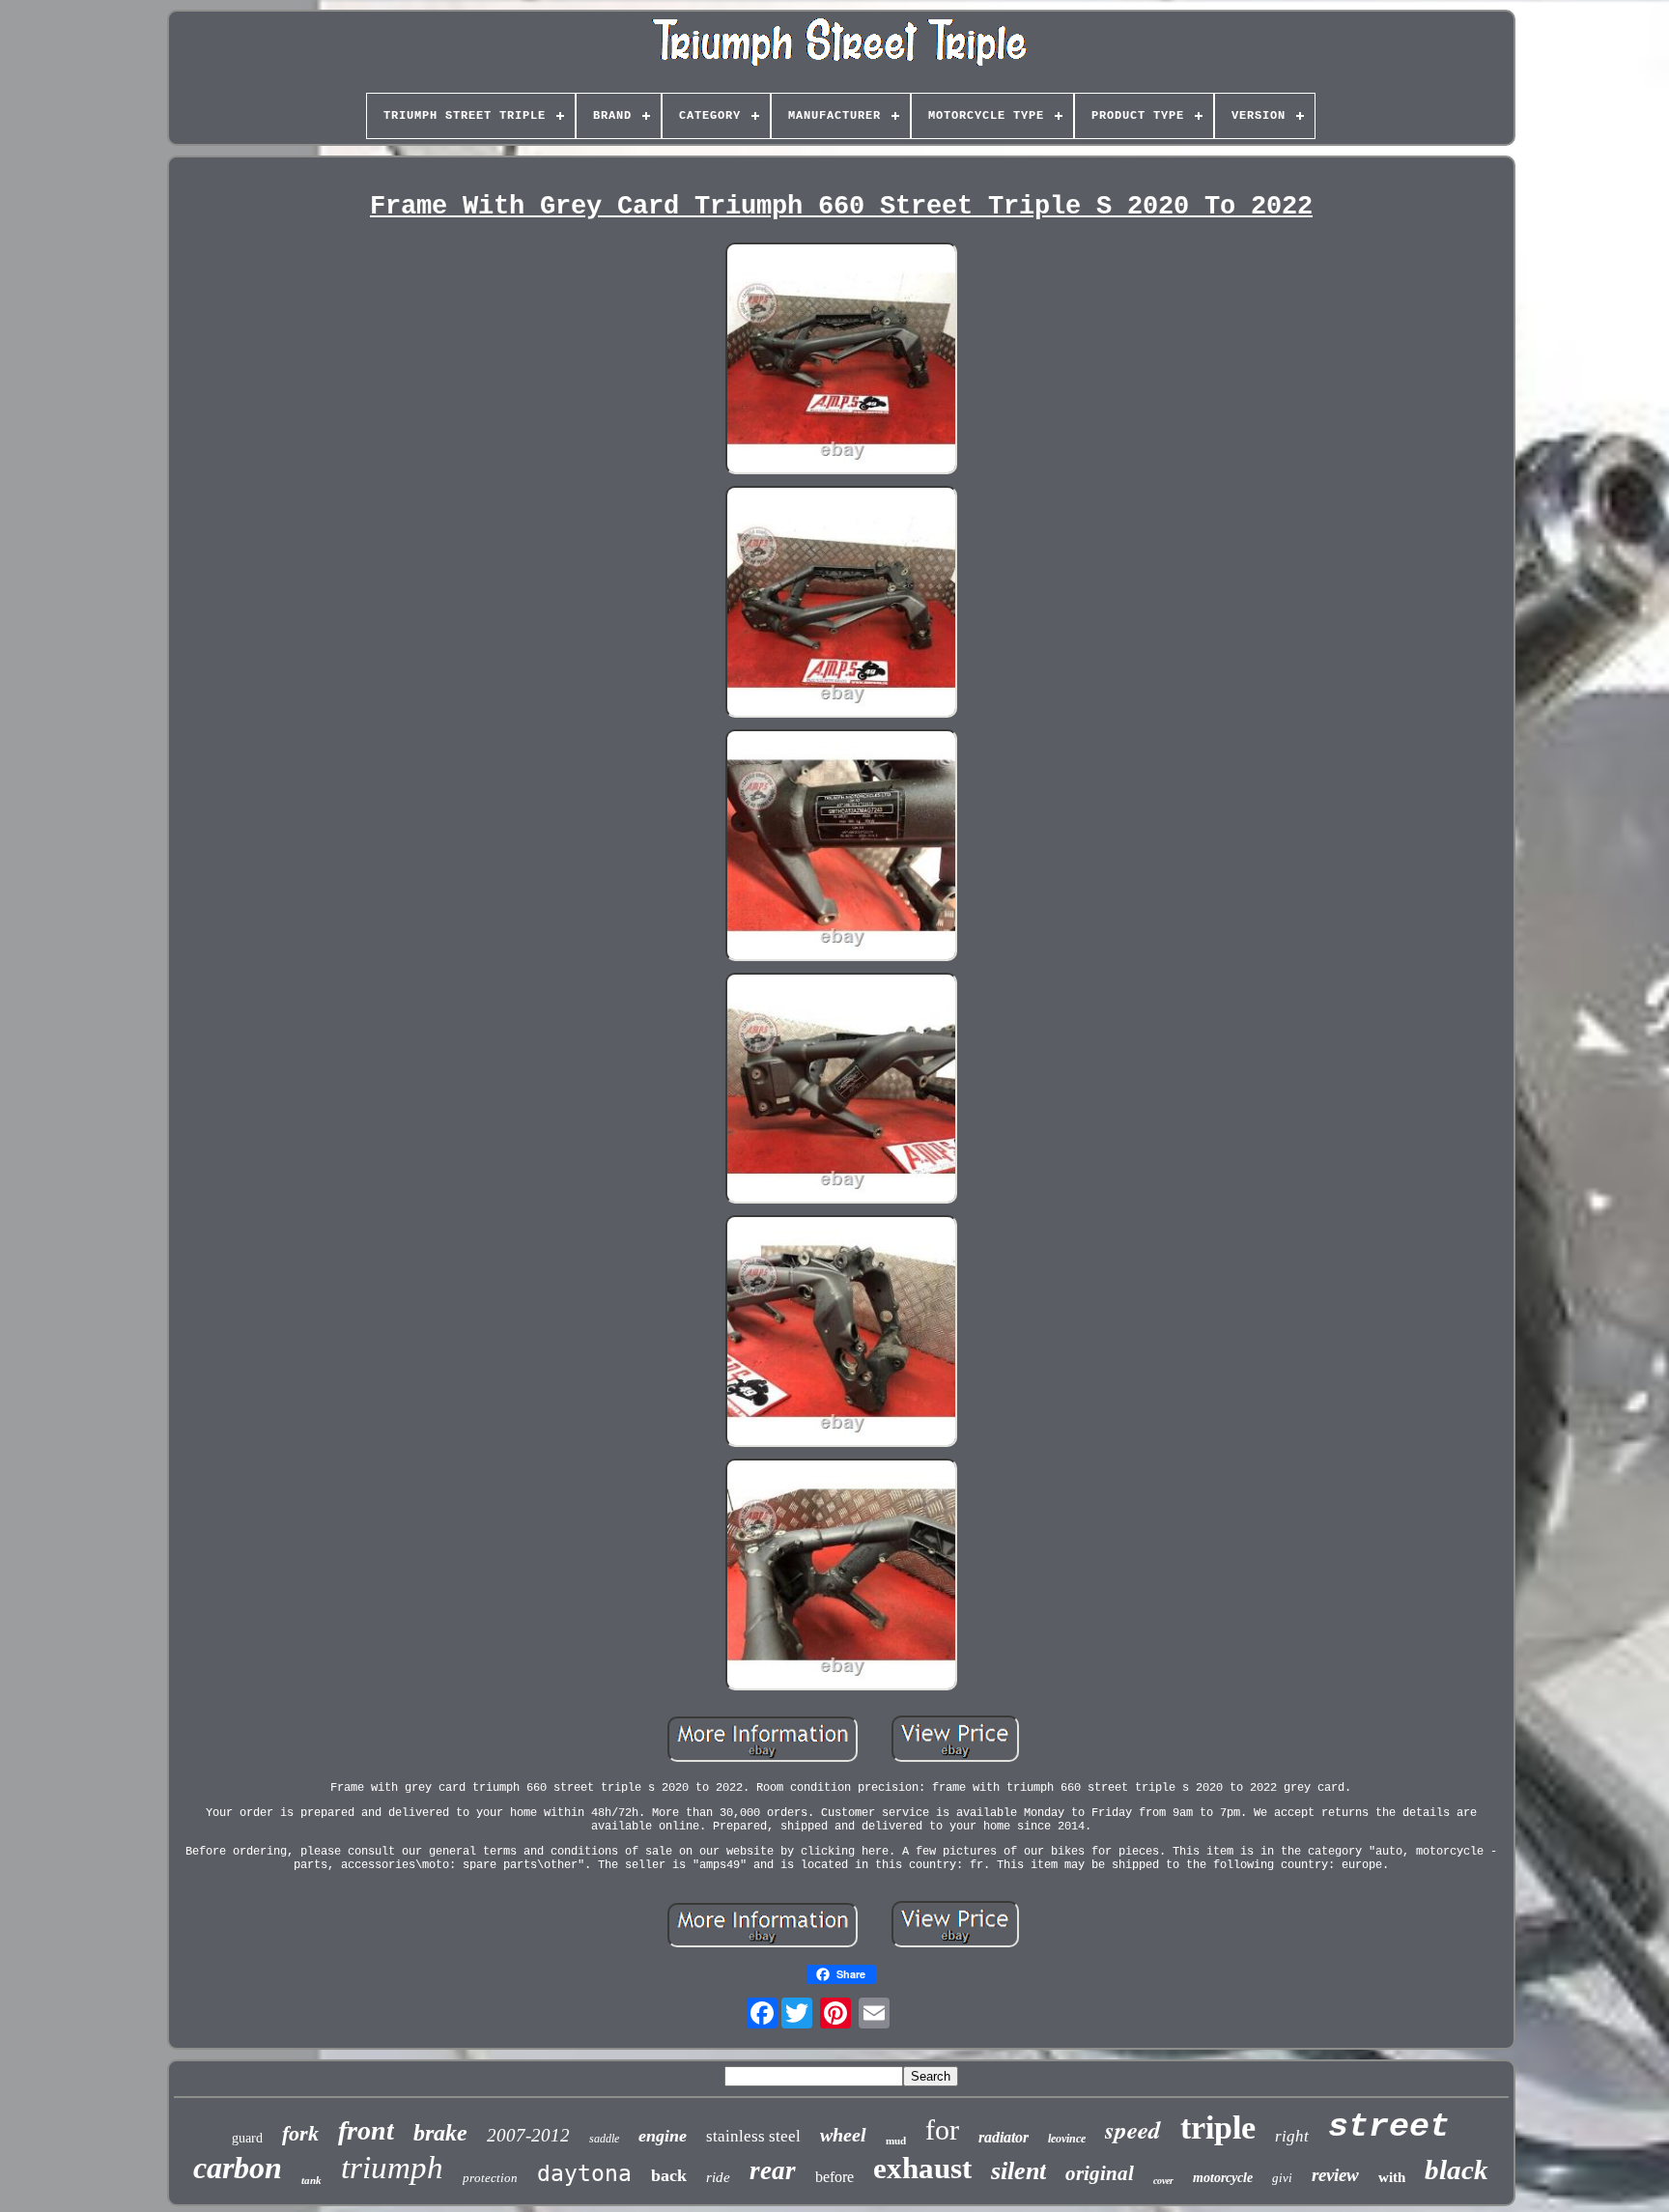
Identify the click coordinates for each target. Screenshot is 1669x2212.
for (942, 2129)
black (1457, 2169)
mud (896, 2141)
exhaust (922, 2168)
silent (1018, 2171)
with (1392, 2177)
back (669, 2175)
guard (247, 2138)
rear (773, 2170)
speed (1133, 2129)
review (1335, 2175)
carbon (238, 2168)
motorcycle (1223, 2178)
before (834, 2177)
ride (718, 2177)
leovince (1067, 2139)
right (1292, 2136)
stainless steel (753, 2136)
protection (490, 2178)
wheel (843, 2135)
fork (300, 2133)
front (366, 2130)
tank (311, 2180)
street (1389, 2127)
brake (440, 2133)
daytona (584, 2173)
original (1100, 2173)
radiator (1004, 2137)
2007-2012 (528, 2135)
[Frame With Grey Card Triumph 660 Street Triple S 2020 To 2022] (841, 360)
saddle (604, 2139)
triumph (392, 2168)
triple (1218, 2127)
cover (1163, 2181)
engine (663, 2136)
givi (1282, 2178)
